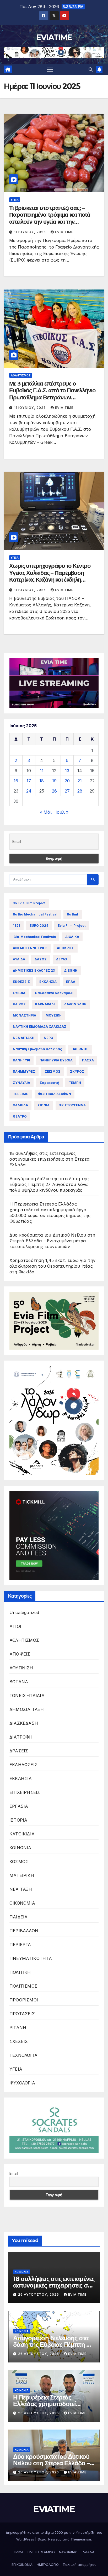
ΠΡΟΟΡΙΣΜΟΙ (24, 2000)
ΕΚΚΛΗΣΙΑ (48, 982)
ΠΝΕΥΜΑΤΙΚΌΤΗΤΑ (31, 1958)
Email (14, 2173)
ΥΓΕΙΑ (15, 200)
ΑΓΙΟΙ (15, 1626)
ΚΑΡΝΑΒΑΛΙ (45, 1004)
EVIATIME (54, 37)
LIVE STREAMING (41, 2552)
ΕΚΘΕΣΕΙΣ (21, 982)
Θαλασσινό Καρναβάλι (54, 993)
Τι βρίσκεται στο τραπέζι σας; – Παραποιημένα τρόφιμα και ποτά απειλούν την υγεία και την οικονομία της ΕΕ (50, 218)
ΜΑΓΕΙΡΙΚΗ (22, 1875)
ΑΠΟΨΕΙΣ (20, 1654)
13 (67, 771)
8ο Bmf (73, 914)
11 (42, 771)
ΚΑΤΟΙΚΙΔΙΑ (22, 1834)
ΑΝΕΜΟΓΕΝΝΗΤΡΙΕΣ (30, 948)
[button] (91, 69)
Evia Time (64, 232)
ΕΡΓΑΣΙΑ (19, 1806)
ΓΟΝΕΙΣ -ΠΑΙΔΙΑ (27, 1695)
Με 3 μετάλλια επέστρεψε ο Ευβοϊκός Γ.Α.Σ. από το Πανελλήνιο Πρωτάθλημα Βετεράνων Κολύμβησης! (52, 394)
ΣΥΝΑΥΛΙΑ (21, 1083)
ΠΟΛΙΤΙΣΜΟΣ (23, 1986)
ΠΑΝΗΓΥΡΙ (21, 1060)
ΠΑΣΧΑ (88, 1060)
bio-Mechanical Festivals (34, 937)
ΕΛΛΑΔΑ (88, 2552)
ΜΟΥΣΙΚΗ (54, 1015)
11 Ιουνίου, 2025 (31, 232)
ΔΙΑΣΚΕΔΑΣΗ (24, 1723)
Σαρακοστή (49, 1083)
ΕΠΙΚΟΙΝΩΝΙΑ (22, 2565)
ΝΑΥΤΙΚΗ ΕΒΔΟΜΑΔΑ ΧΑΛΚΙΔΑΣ (40, 1027)
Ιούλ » (62, 812)
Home (19, 2552)
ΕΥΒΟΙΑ (19, 993)
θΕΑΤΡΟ (20, 1116)
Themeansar (81, 2539)
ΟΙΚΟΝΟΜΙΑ (22, 1903)
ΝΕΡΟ (48, 1038)
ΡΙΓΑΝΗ (18, 2028)
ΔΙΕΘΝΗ (71, 970)
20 (67, 781)
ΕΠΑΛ (71, 982)
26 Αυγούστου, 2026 (39, 2294)
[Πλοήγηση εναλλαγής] (50, 69)
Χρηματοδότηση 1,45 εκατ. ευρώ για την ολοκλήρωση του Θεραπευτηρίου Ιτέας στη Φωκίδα (52, 1266)
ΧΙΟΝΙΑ (44, 1105)
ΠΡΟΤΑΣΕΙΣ (22, 2014)
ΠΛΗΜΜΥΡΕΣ (24, 1071)
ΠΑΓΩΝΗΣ (80, 1049)
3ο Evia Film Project (29, 903)
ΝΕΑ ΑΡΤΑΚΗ (24, 1038)
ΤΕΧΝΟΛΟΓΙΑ (23, 2055)
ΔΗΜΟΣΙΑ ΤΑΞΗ (27, 1709)
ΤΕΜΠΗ (75, 1083)
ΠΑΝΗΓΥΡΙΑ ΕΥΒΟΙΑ (56, 1060)
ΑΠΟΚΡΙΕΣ (66, 948)
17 (29, 781)
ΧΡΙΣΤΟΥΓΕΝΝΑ (72, 1105)
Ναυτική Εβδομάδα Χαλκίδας (37, 1049)
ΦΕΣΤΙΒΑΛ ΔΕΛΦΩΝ (55, 1094)
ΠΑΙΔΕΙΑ (18, 1917)
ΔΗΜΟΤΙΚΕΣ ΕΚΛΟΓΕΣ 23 (34, 970)
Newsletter (68, 2552)
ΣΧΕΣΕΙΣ (19, 2041)
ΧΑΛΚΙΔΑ (20, 1105)
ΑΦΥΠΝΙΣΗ (21, 1668)
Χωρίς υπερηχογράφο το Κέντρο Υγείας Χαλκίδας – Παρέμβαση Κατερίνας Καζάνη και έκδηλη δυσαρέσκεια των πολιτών (50, 576)
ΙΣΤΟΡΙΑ (18, 1820)
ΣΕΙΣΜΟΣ (53, 1071)
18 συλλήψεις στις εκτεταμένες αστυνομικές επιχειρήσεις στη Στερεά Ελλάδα (50, 1159)
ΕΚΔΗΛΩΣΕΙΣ (23, 1765)
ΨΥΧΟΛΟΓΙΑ (22, 2083)
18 (42, 781)
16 (16, 781)
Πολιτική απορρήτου (80, 2565)
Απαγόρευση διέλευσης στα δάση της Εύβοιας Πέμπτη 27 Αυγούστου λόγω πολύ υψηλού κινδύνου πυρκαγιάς (49, 1184)
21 (80, 781)
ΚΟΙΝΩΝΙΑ (20, 1848)
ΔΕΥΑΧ (62, 959)
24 (29, 791)
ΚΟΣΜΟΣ (19, 1862)
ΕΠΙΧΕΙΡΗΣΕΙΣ (25, 1792)
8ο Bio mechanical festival (35, 914)
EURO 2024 (39, 926)
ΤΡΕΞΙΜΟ (21, 1094)
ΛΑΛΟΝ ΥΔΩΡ (75, 1004)
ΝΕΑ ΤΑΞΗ (21, 1889)
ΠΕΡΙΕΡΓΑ (20, 1945)
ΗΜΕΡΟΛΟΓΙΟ (48, 2565)
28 (80, 791)
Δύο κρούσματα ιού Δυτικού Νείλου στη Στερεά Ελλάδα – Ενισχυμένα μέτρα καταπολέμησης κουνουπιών (52, 1241)
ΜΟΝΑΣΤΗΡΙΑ (25, 1015)
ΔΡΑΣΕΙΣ (19, 1751)
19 (54, 781)
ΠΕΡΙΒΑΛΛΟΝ (24, 1931)
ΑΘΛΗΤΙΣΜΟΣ (21, 375)
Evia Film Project (72, 926)
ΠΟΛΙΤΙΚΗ (20, 1972)
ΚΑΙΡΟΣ (19, 1004)
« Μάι (46, 812)
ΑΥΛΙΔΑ (19, 959)
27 (67, 791)
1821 (17, 926)
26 (54, 791)
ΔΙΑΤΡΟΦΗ (21, 1737)
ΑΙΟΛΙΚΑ (72, 937)
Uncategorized (24, 1612)
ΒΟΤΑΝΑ (19, 1682)
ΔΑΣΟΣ (41, 959)
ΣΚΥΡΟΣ (77, 1071)
